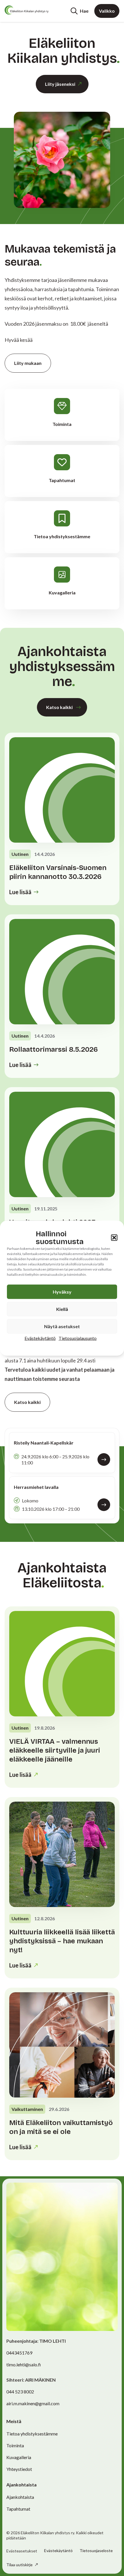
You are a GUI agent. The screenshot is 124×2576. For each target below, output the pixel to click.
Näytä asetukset (62, 1326)
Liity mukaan (28, 363)
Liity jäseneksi (60, 84)
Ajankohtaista (20, 2497)
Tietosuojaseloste (96, 2551)
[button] (114, 1237)
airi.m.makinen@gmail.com (33, 2403)
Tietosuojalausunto (78, 1338)
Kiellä (62, 1309)
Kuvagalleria (19, 2457)
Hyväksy (62, 1291)
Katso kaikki (59, 707)
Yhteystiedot (19, 2469)
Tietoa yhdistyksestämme (32, 2434)
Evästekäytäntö (40, 1338)
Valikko (107, 11)
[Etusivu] (27, 10)
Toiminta (15, 2445)
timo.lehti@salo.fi (24, 2364)
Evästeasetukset (22, 2551)
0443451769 (19, 2353)
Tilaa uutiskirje (20, 2565)
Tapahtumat (18, 2509)
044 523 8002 (20, 2392)
